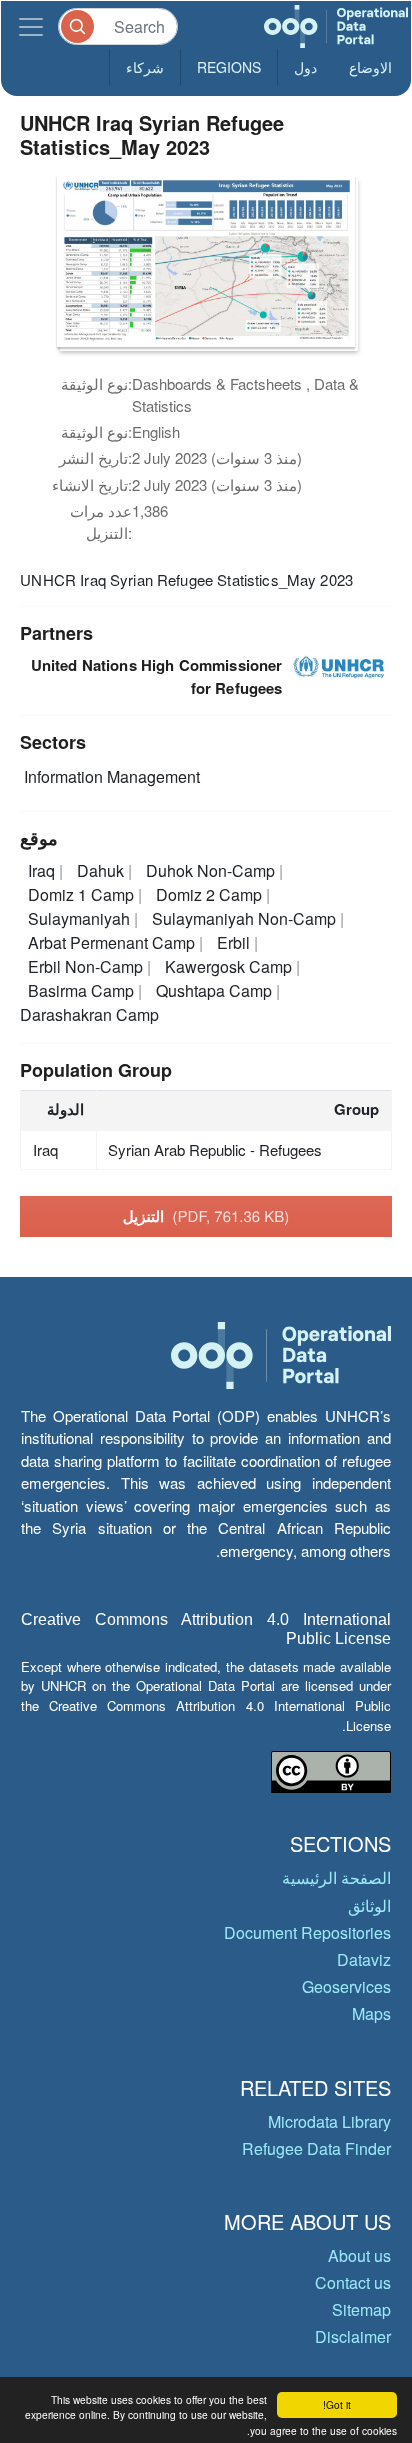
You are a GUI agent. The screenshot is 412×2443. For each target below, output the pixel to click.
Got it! (337, 2404)
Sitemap (361, 2309)
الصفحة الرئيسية (336, 1877)
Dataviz (364, 1959)
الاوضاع (370, 67)
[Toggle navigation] (31, 26)
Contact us (353, 2282)
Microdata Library (329, 2121)
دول (305, 67)
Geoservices (346, 1986)
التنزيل (206, 1216)
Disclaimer (353, 2336)
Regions (229, 67)
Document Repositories (307, 1932)
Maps (371, 2013)
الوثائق (369, 1905)
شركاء (145, 67)
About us (359, 2255)
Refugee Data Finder (316, 2148)
